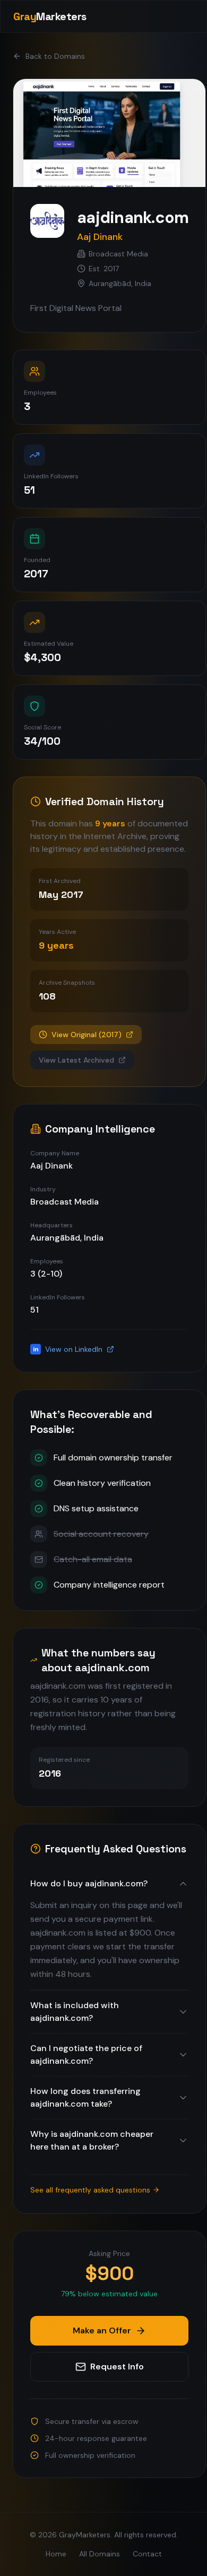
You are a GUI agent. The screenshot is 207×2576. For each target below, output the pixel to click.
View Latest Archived (76, 1060)
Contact (147, 2554)
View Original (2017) (87, 1035)
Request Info (117, 2366)
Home (56, 2554)
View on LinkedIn (68, 1349)
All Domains (100, 2554)
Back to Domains (55, 56)
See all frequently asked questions (90, 2190)
